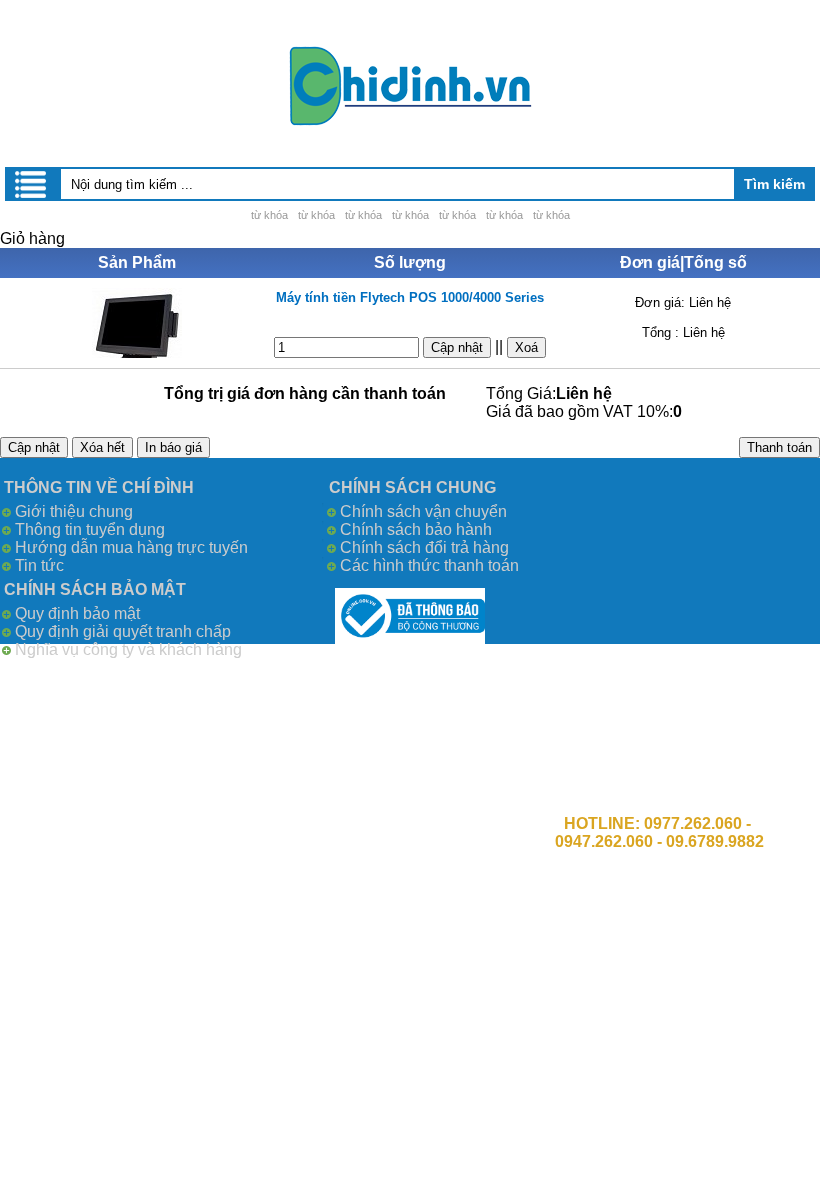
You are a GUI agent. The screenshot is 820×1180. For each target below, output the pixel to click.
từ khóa (269, 215)
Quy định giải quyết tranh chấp (123, 631)
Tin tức (39, 565)
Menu (32, 184)
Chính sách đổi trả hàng (424, 547)
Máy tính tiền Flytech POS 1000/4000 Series (410, 297)
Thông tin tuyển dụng (90, 529)
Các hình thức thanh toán (429, 565)
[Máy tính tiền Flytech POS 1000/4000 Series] (136, 323)
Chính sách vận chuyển (423, 511)
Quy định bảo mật (77, 613)
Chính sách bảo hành (416, 529)
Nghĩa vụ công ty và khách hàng (128, 649)
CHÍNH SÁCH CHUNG (412, 487)
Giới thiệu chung (74, 511)
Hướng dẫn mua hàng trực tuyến (131, 547)
